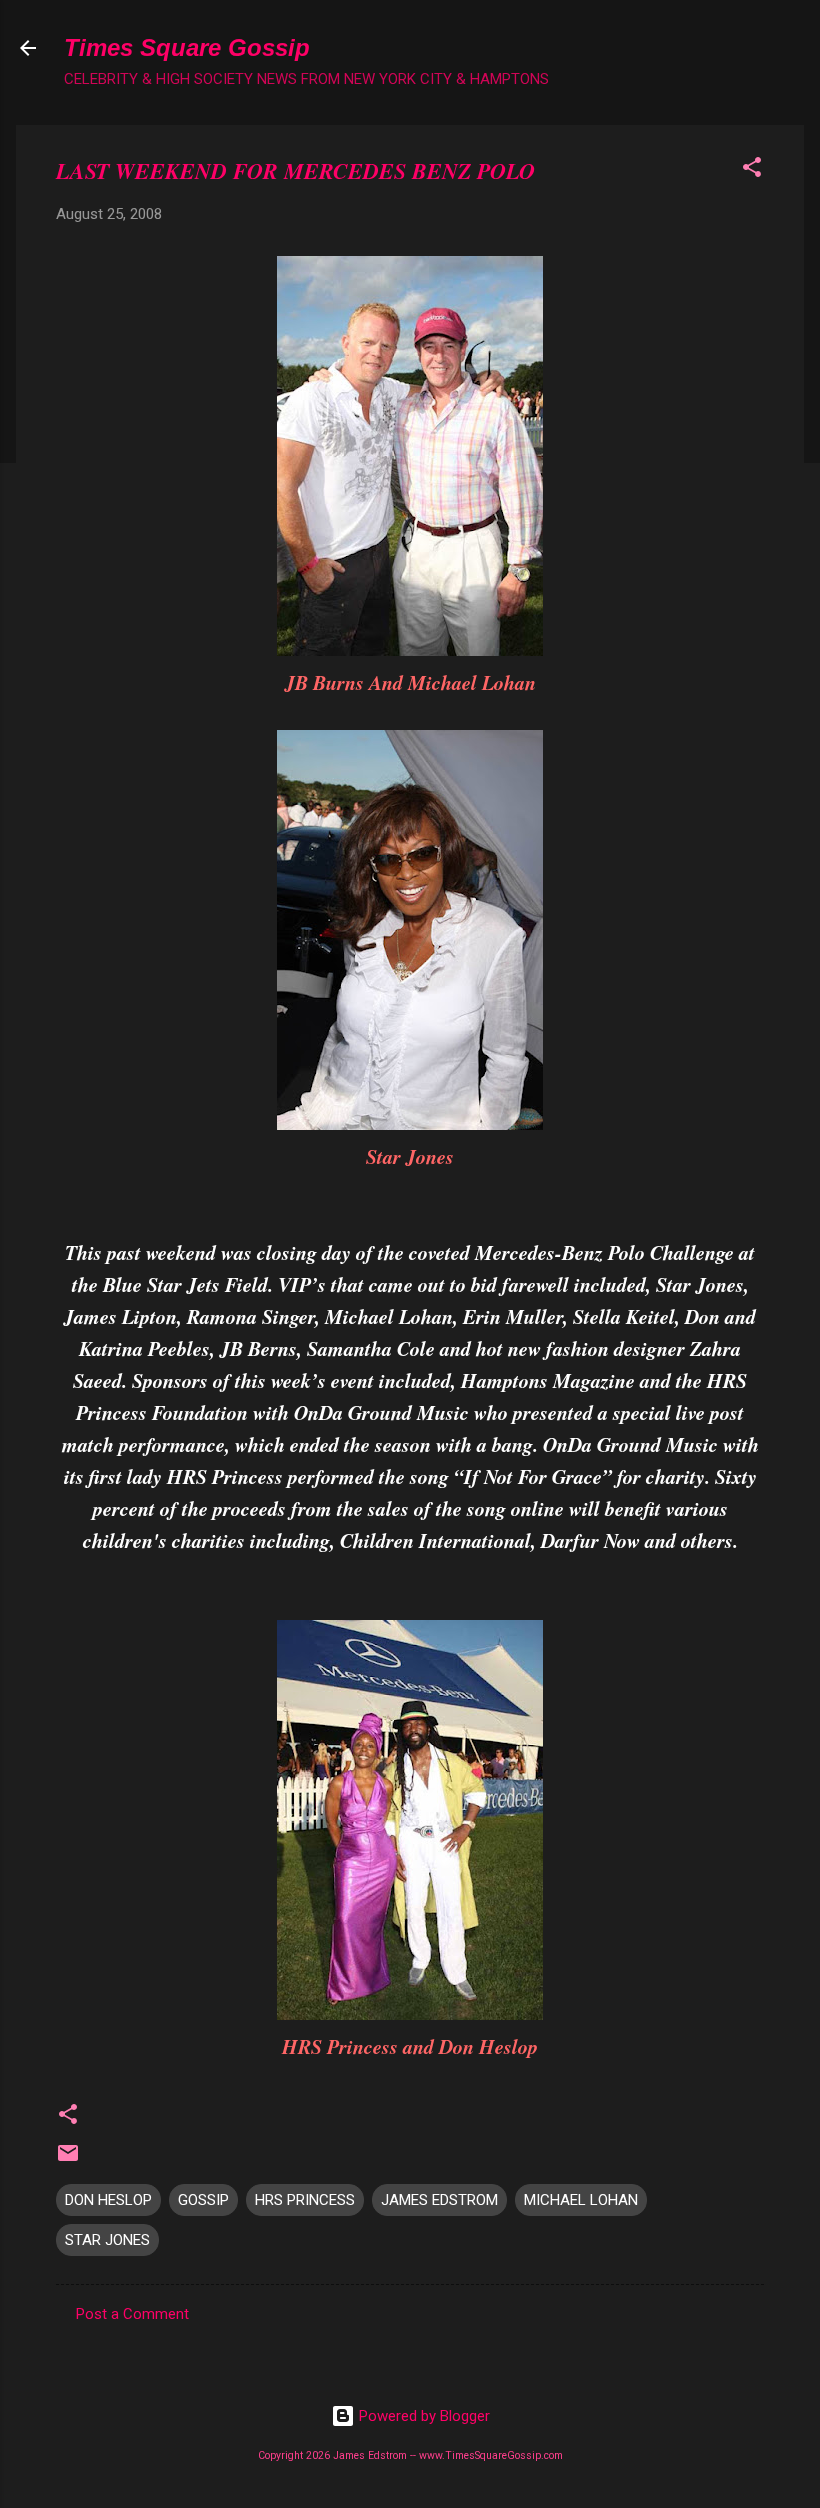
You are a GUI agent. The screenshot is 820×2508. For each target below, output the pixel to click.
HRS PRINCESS (305, 2200)
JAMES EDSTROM (439, 2200)
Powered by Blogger (422, 2416)
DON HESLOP (108, 2200)
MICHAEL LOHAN (581, 2200)
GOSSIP (203, 2200)
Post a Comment (132, 2314)
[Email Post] (68, 2160)
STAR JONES (107, 2240)
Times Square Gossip (187, 47)
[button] (752, 170)
